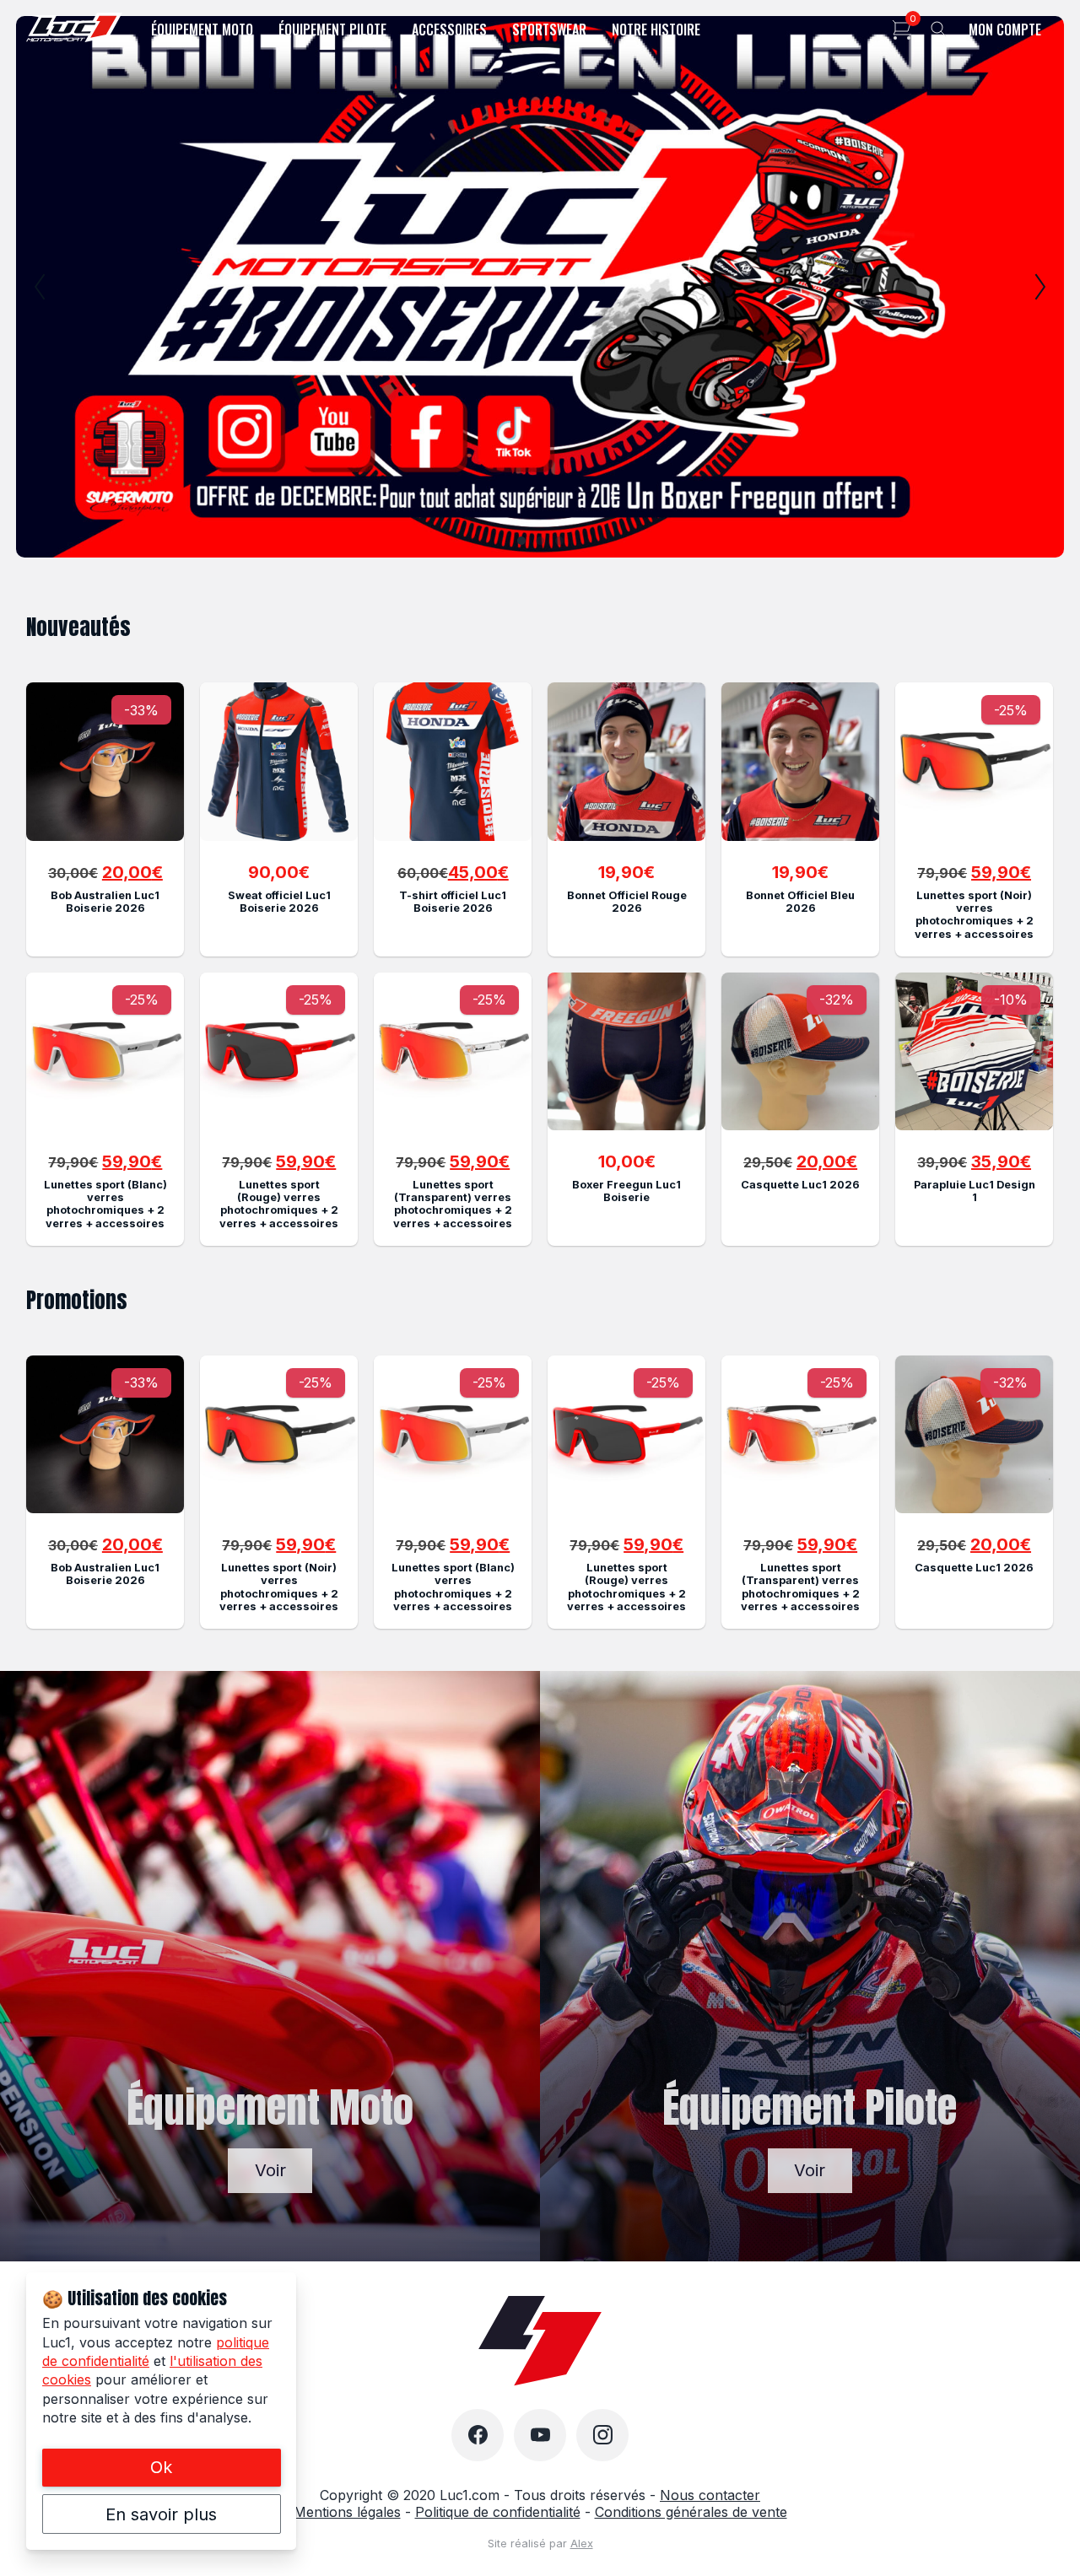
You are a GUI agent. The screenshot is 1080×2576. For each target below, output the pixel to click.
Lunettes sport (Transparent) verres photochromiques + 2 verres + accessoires (453, 1204)
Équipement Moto (202, 30)
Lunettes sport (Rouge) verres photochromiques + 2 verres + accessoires (279, 1204)
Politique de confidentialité (498, 2512)
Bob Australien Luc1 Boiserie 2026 (105, 902)
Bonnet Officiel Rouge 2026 (627, 902)
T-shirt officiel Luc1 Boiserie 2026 (453, 902)
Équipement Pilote (332, 30)
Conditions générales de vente (691, 2512)
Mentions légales (347, 2512)
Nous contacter (710, 2495)
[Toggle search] (939, 30)
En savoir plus (161, 2514)
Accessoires (449, 30)
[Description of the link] (105, 761)
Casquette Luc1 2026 (800, 1185)
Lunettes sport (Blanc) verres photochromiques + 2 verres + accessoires (105, 1204)
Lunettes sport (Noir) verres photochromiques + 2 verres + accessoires (974, 915)
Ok (161, 2467)
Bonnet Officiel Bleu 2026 (800, 902)
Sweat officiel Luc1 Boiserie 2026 (279, 902)
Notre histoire (656, 30)
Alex (582, 2544)
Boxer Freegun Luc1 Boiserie (626, 1191)
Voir (270, 2170)
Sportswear (549, 30)
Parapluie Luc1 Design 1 (975, 1191)
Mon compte (1005, 30)
